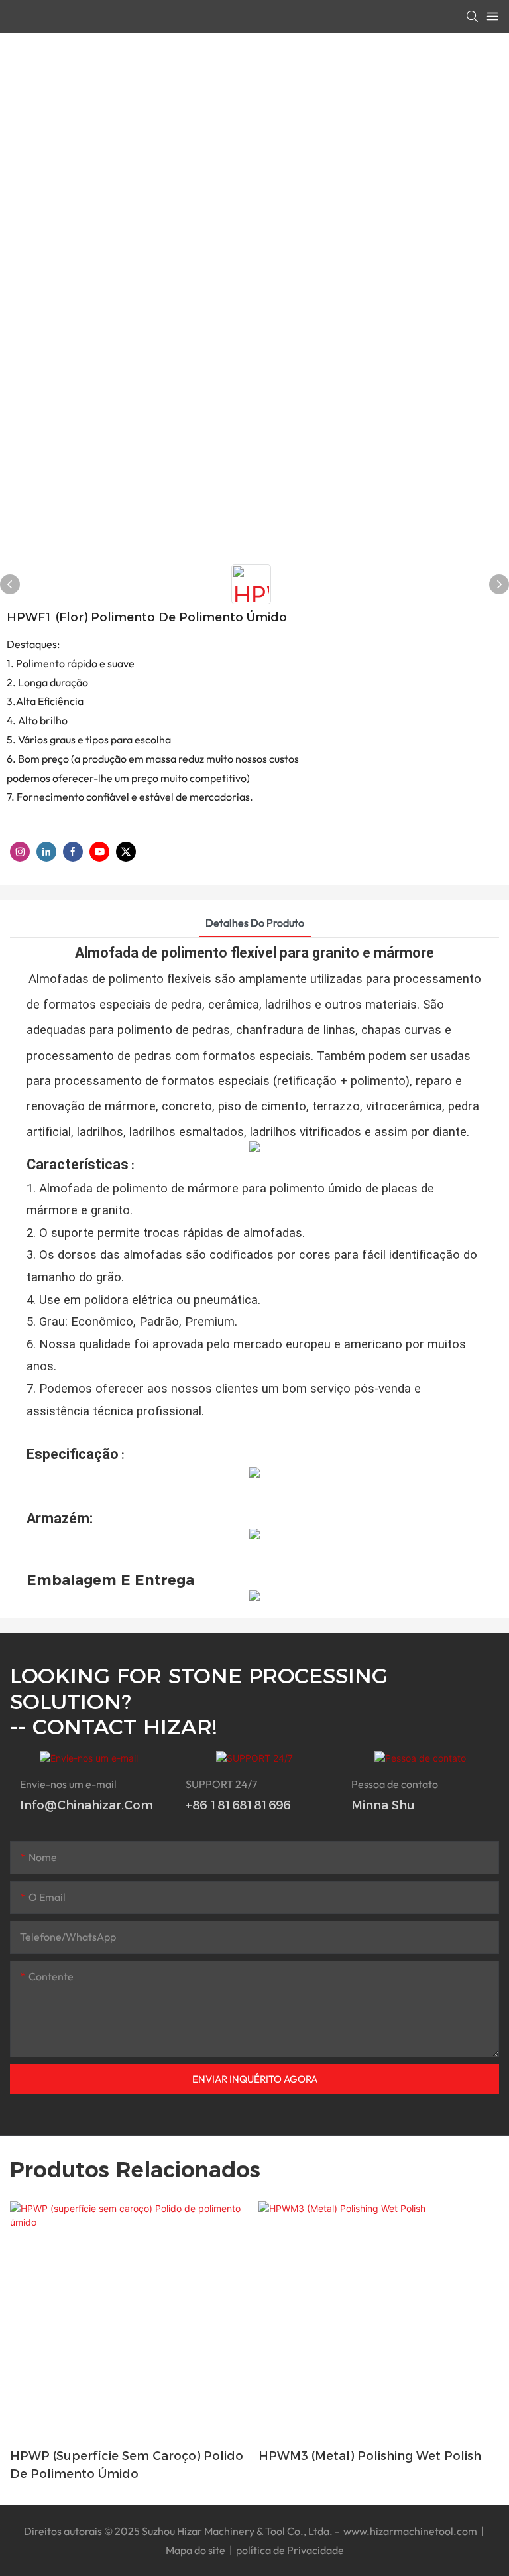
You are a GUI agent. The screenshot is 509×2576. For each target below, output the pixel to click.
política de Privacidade (289, 2550)
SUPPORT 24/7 (221, 1784)
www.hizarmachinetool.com (410, 2531)
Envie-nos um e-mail (68, 1784)
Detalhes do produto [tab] (255, 923)
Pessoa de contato (395, 1784)
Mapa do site (197, 2550)
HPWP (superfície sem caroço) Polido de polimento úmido (127, 2465)
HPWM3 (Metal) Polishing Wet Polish (370, 2456)
